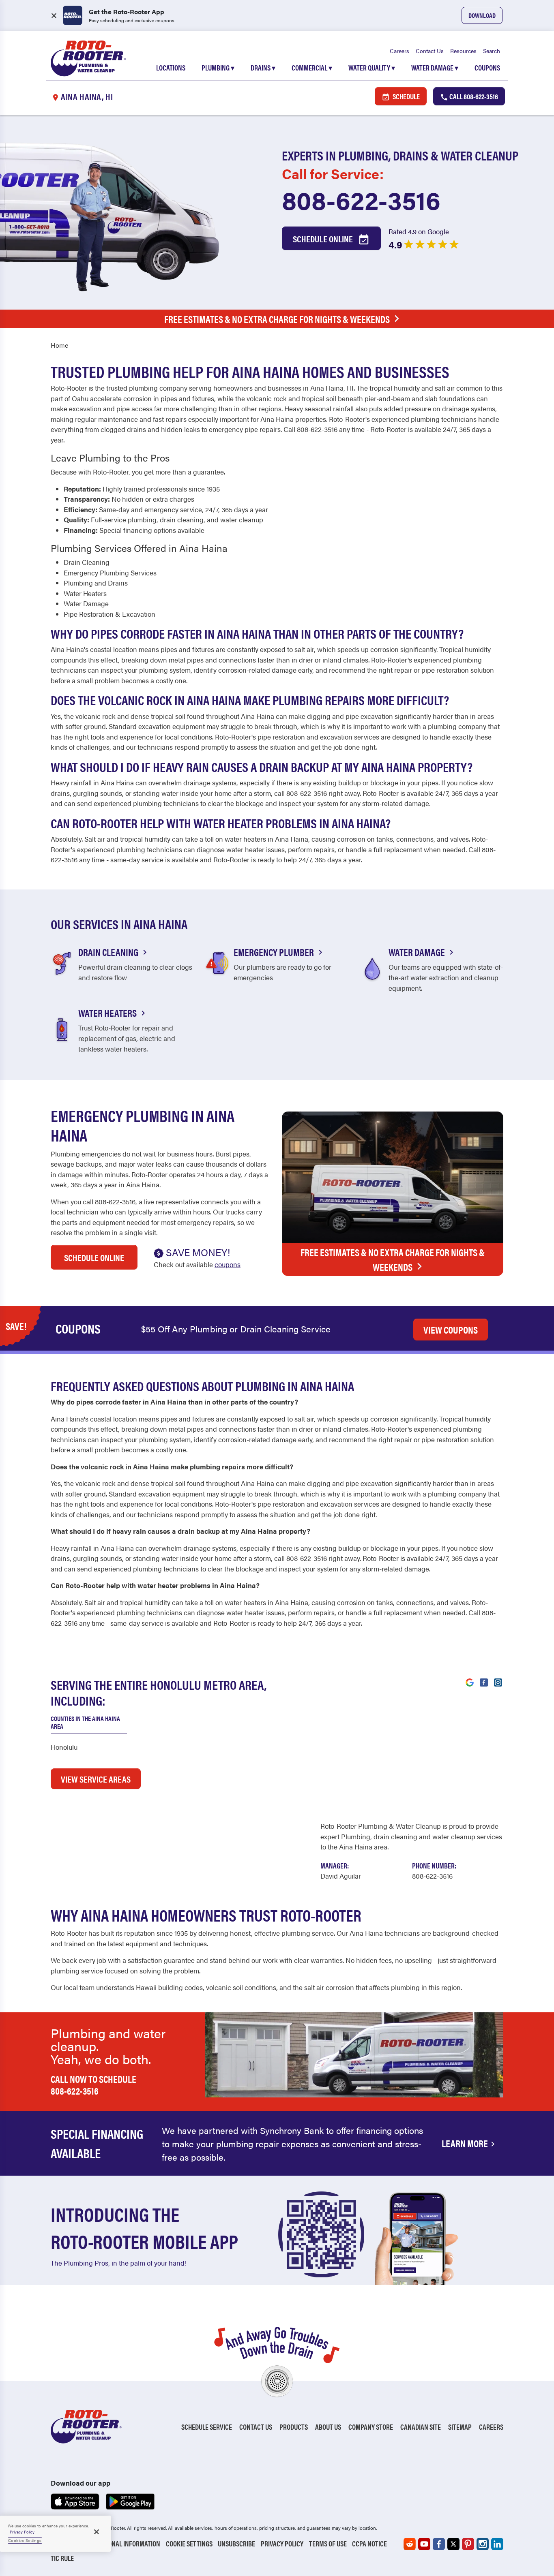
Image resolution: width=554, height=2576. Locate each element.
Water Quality (372, 67)
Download (482, 15)
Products (294, 2427)
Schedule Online (324, 238)
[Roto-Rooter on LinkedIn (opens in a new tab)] (497, 2544)
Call (473, 96)
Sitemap (460, 2427)
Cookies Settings (25, 2540)
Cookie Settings (189, 2543)
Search (492, 51)
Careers (399, 51)
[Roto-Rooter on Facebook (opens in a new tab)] (439, 2544)
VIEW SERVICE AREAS (96, 1779)
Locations (171, 67)
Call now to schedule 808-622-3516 (93, 2085)
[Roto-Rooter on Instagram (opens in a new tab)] (483, 2544)
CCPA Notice (369, 2543)
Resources (463, 51)
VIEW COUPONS (451, 1330)
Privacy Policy (282, 2543)
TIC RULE (62, 2558)
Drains (263, 67)
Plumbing (218, 67)
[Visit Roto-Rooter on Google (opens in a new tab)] (470, 1682)
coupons (228, 1264)
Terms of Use (328, 2543)
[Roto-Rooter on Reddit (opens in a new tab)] (410, 2544)
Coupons (487, 67)
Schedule (406, 96)
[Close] (97, 2532)
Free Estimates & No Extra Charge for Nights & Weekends (277, 319)
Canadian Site (421, 2427)
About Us (328, 2427)
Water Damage (435, 67)
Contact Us (430, 51)
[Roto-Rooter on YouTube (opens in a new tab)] (424, 2544)
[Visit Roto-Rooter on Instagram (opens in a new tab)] (498, 1682)
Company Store (371, 2427)
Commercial (312, 67)
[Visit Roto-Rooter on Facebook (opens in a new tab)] (484, 1682)
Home (59, 345)
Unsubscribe (236, 2543)
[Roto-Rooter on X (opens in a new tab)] (453, 2544)
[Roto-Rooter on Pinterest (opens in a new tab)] (468, 2544)
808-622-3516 (361, 199)
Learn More (465, 2143)
